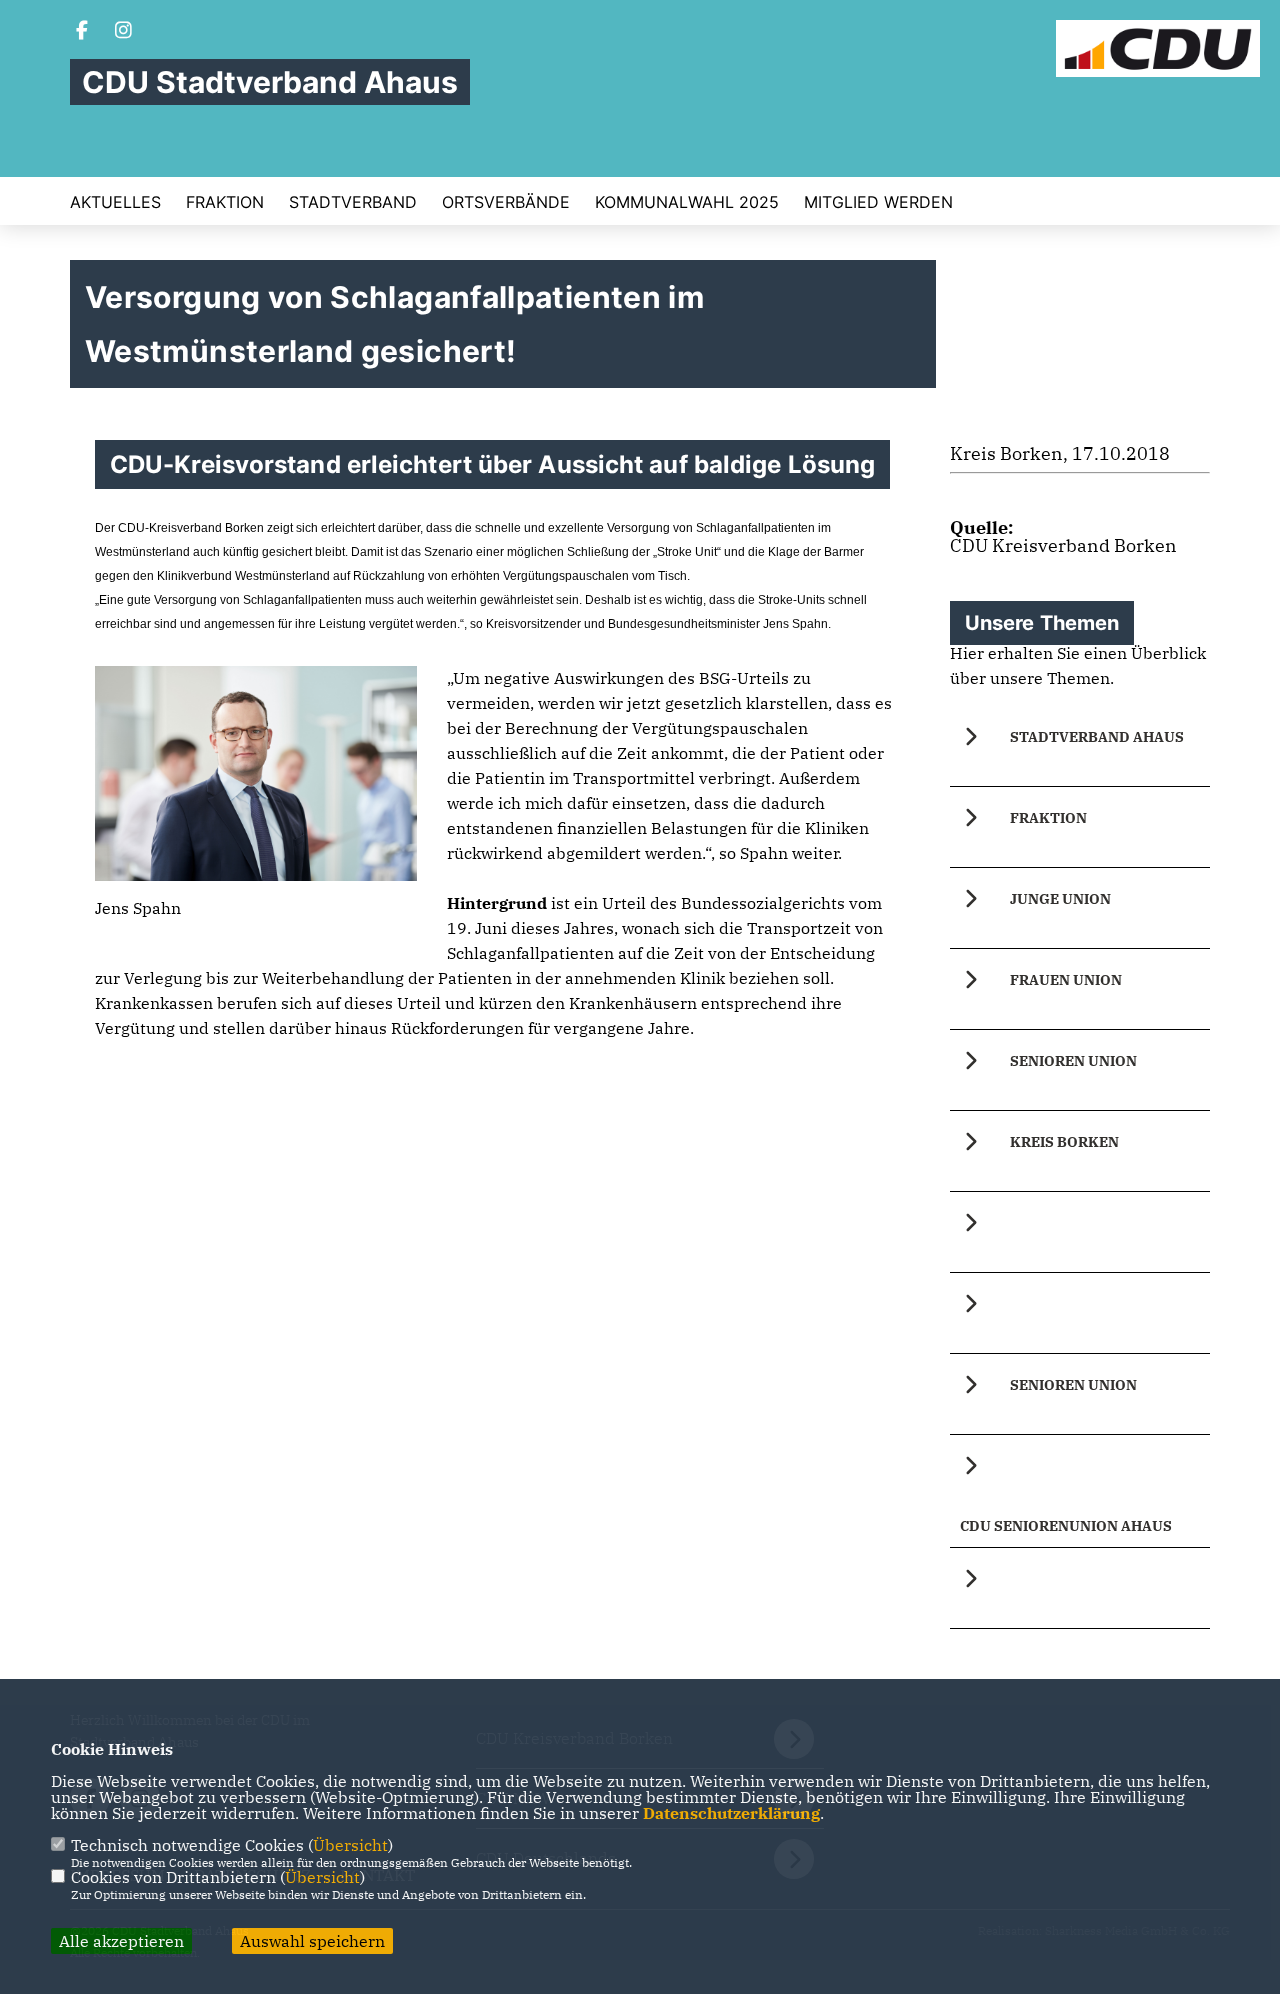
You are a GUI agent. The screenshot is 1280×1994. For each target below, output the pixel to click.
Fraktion (225, 202)
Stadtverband (353, 202)
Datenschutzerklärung (731, 1813)
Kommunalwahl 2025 (687, 202)
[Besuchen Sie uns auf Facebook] (82, 32)
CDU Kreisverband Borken (1063, 545)
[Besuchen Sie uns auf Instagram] (124, 32)
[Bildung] (1080, 1232)
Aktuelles (115, 202)
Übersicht (350, 1845)
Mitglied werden (878, 202)
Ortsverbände (506, 202)
